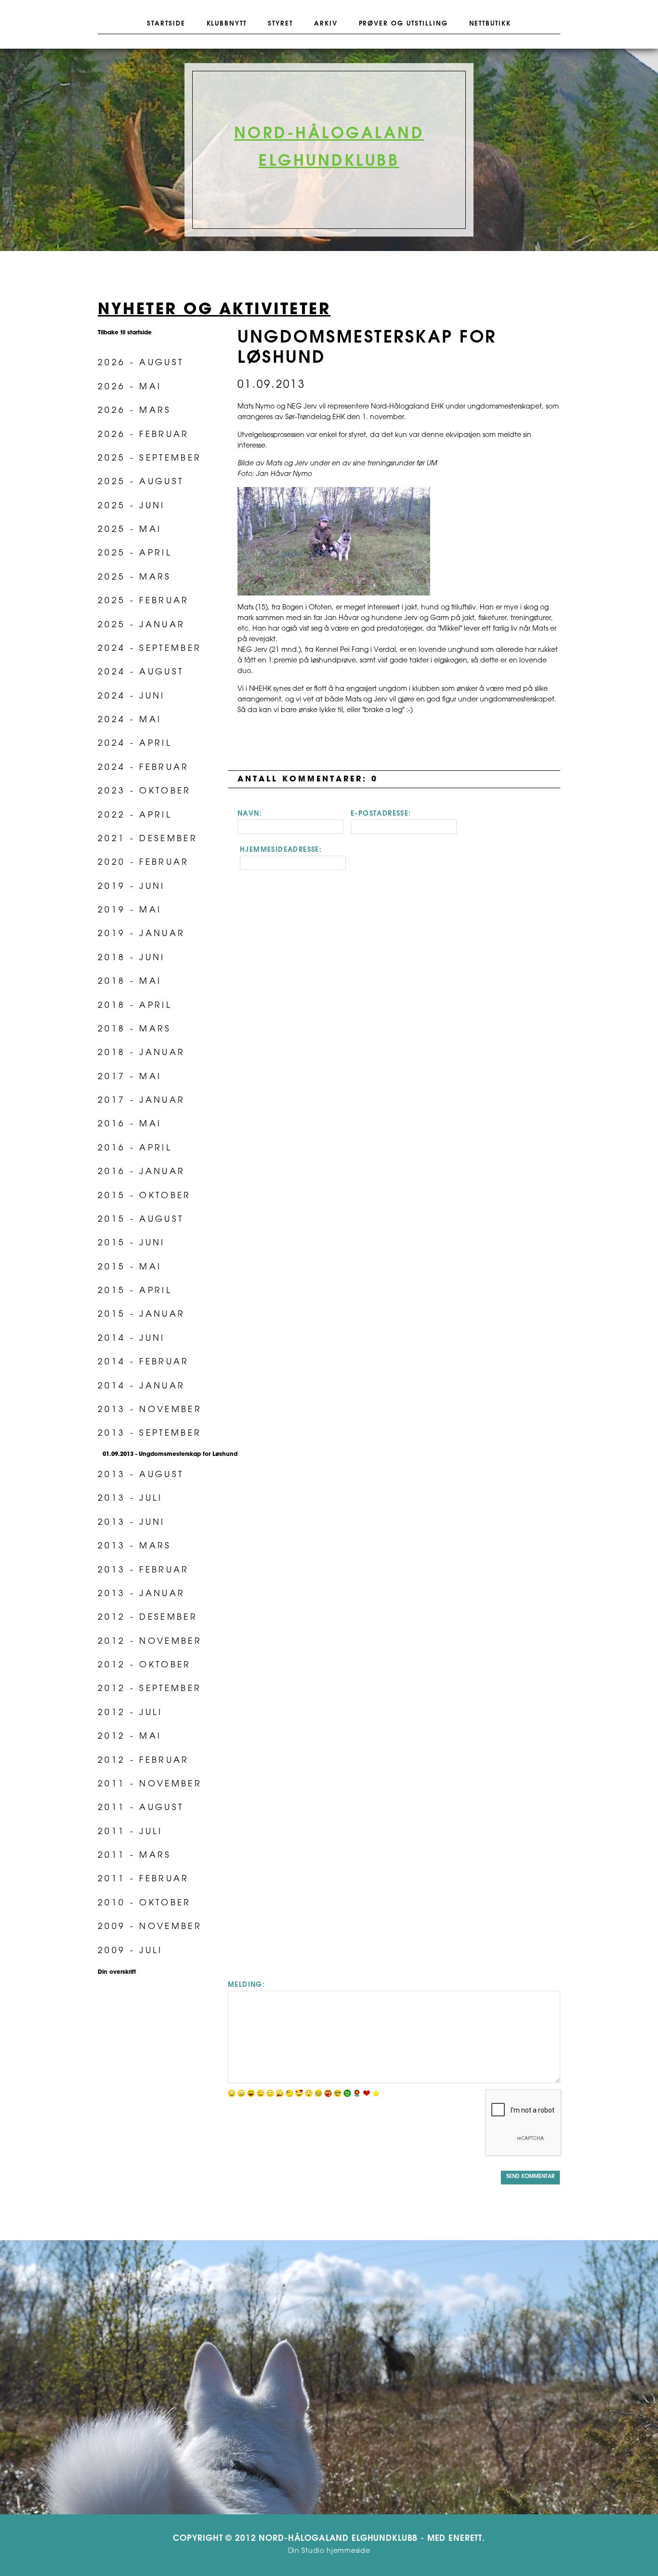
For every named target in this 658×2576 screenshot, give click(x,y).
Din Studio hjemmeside (329, 2551)
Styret (280, 24)
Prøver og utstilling (403, 24)
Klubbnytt (227, 24)
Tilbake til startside (125, 333)
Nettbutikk (490, 24)
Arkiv (326, 24)
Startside (166, 24)
